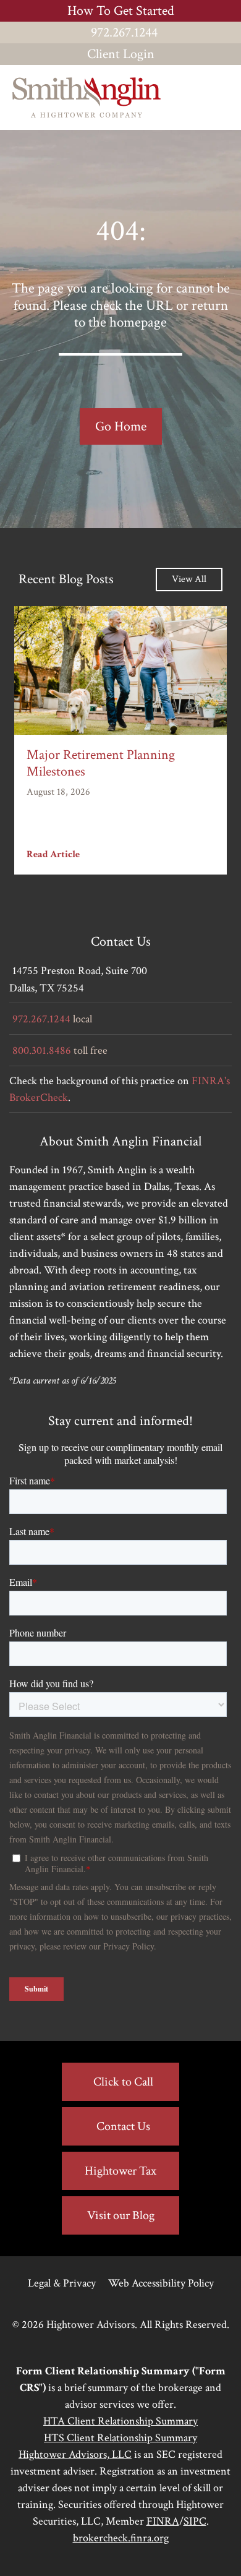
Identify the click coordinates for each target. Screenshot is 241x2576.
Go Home (121, 426)
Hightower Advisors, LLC (75, 2454)
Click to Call (123, 2082)
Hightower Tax (120, 2171)
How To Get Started (121, 11)
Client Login (121, 54)
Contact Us (123, 2126)
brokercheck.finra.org (121, 2538)
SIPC (195, 2521)
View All (189, 579)
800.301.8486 (42, 1051)
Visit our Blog (121, 2215)
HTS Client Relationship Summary (120, 2438)
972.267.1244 (124, 32)
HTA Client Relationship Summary (120, 2421)
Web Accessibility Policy (161, 2283)
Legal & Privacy (62, 2283)
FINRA (163, 2521)
